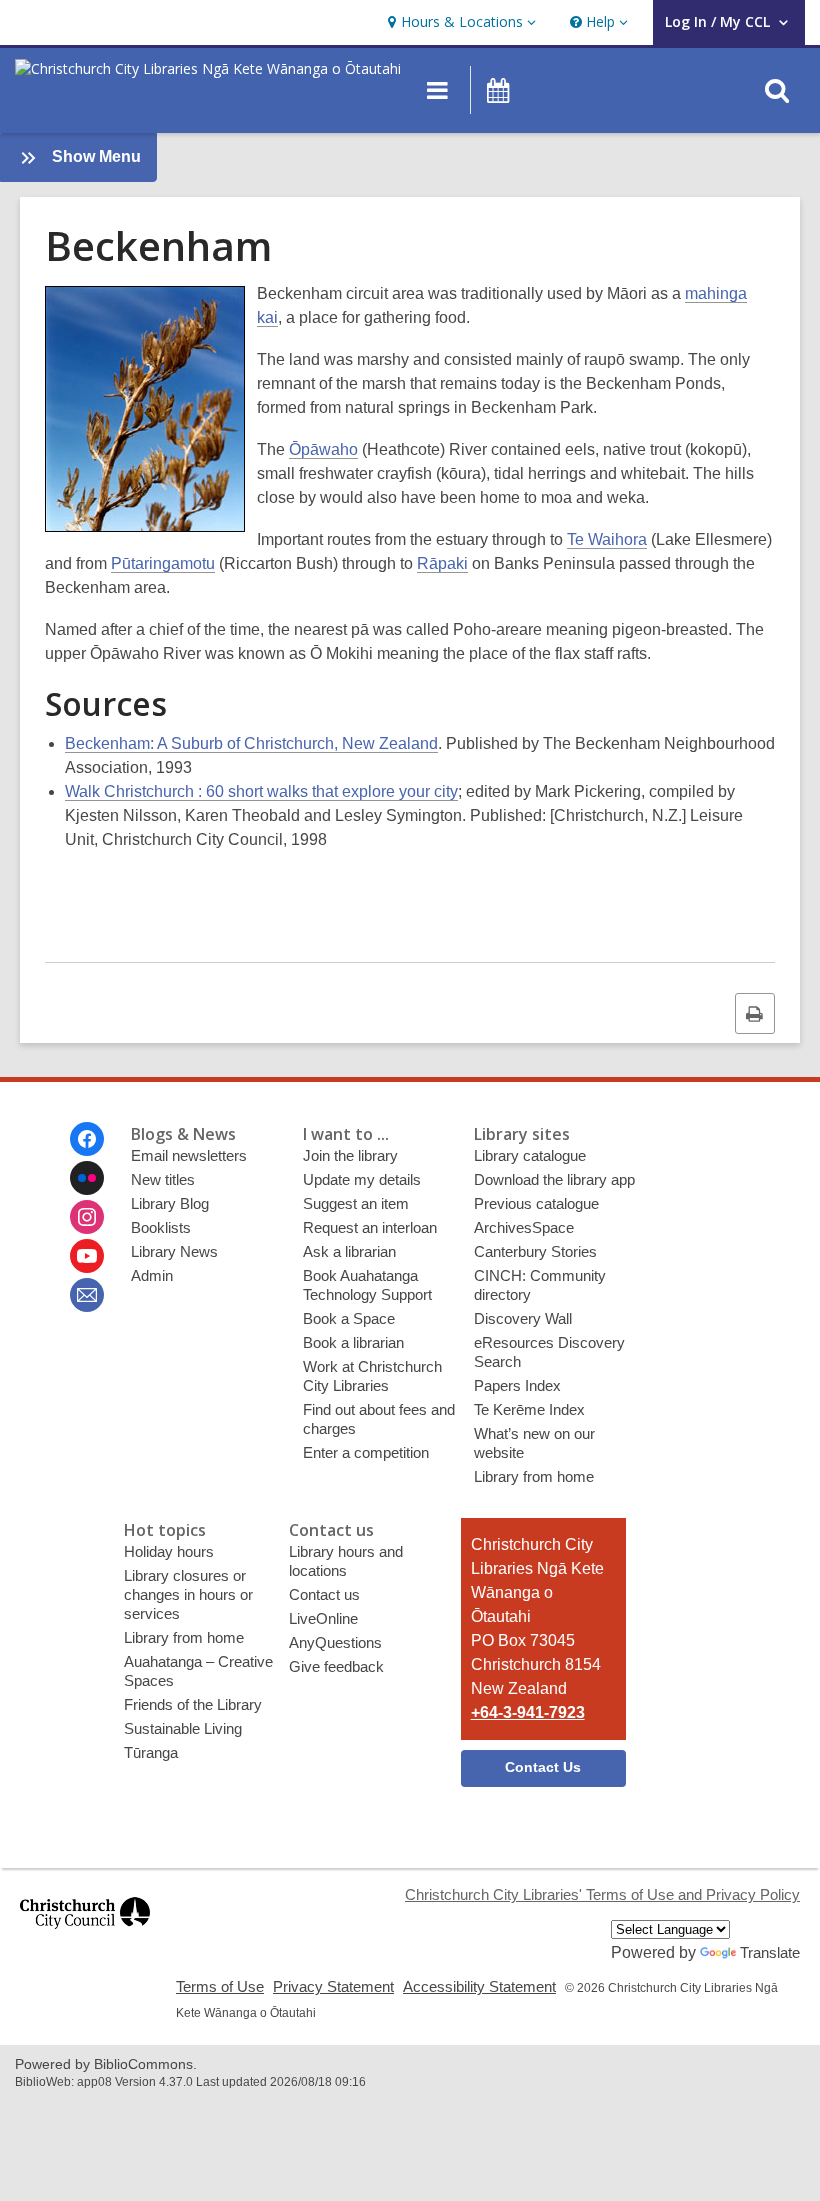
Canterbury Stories (535, 1251)
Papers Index (517, 1385)
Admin (152, 1275)
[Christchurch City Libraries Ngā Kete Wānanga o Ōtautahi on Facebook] (87, 1139)
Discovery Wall (523, 1318)
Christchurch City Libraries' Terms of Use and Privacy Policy (602, 1894)
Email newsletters (189, 1155)
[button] (459, 22)
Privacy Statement (333, 1986)
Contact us (324, 1594)
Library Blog (170, 1203)
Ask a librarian (349, 1251)
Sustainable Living (183, 1728)
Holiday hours (169, 1551)
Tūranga (151, 1752)
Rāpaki (442, 563)
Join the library (350, 1155)
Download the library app (554, 1179)
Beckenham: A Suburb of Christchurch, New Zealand (251, 743)
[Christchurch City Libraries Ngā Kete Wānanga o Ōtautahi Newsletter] (87, 1295)
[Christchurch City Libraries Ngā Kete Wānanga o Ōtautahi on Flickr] (87, 1178)
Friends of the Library (193, 1704)
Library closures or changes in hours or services (188, 1594)
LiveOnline (323, 1618)
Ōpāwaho (323, 449)
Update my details (362, 1179)
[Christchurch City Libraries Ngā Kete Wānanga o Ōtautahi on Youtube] (87, 1256)
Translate (770, 1952)
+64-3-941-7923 (528, 1712)
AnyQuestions (335, 1642)
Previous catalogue (536, 1203)
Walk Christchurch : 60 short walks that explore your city (261, 791)
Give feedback (336, 1666)
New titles (163, 1179)
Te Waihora (607, 539)
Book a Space (349, 1318)
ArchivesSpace (524, 1227)
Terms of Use (220, 1986)
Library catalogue (530, 1155)
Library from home (534, 1476)
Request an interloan (370, 1227)
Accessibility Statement (479, 1986)
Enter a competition (366, 1452)
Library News (174, 1251)
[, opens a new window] (85, 1937)
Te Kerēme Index (529, 1409)
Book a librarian (353, 1342)
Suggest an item (356, 1203)
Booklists (161, 1227)
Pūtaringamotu (163, 563)
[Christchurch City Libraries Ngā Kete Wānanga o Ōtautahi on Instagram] (87, 1217)
